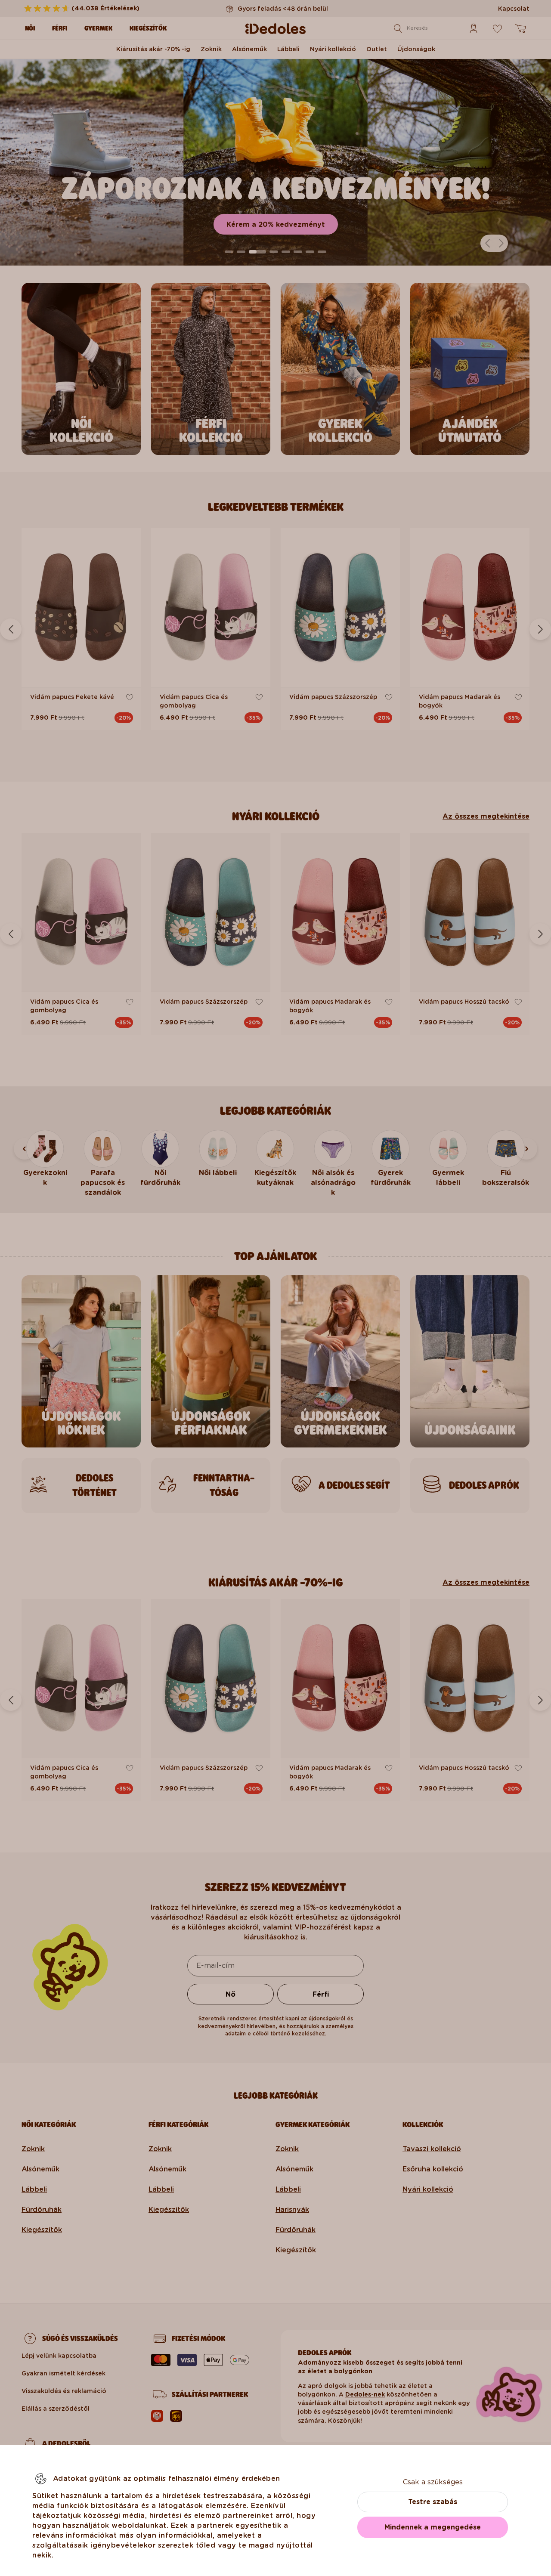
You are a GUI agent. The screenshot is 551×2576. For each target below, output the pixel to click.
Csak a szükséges (433, 2482)
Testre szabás (433, 2502)
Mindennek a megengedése (433, 2527)
